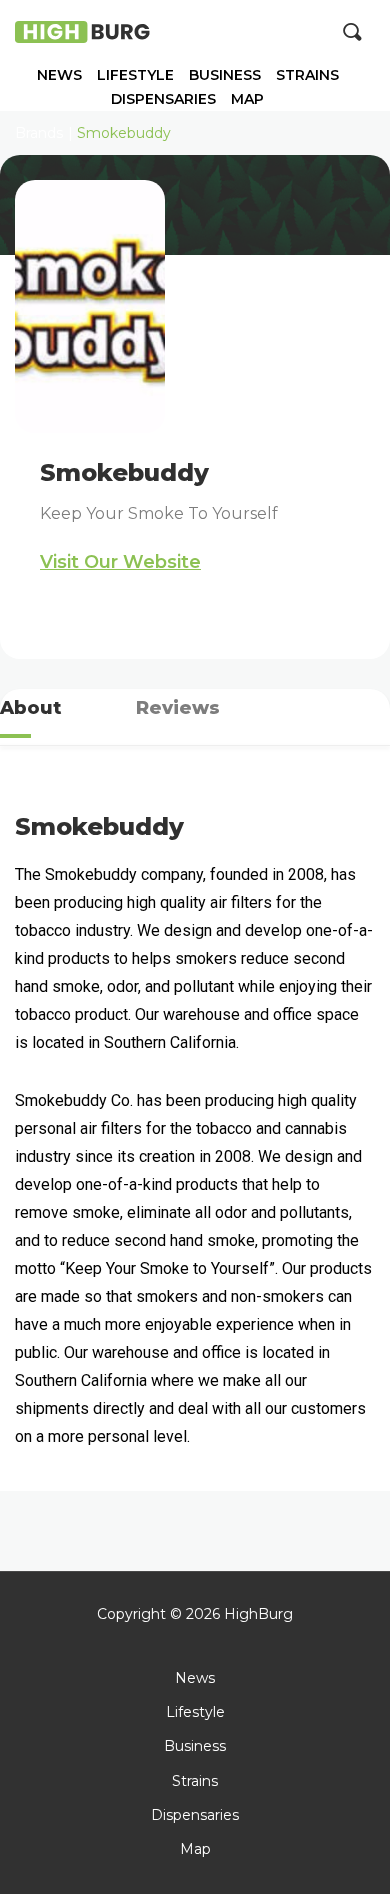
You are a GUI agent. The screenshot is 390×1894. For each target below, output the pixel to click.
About (30, 708)
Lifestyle (135, 75)
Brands (39, 133)
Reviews (178, 708)
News (59, 75)
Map (247, 99)
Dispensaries (163, 99)
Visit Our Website (120, 562)
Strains (307, 75)
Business (225, 75)
